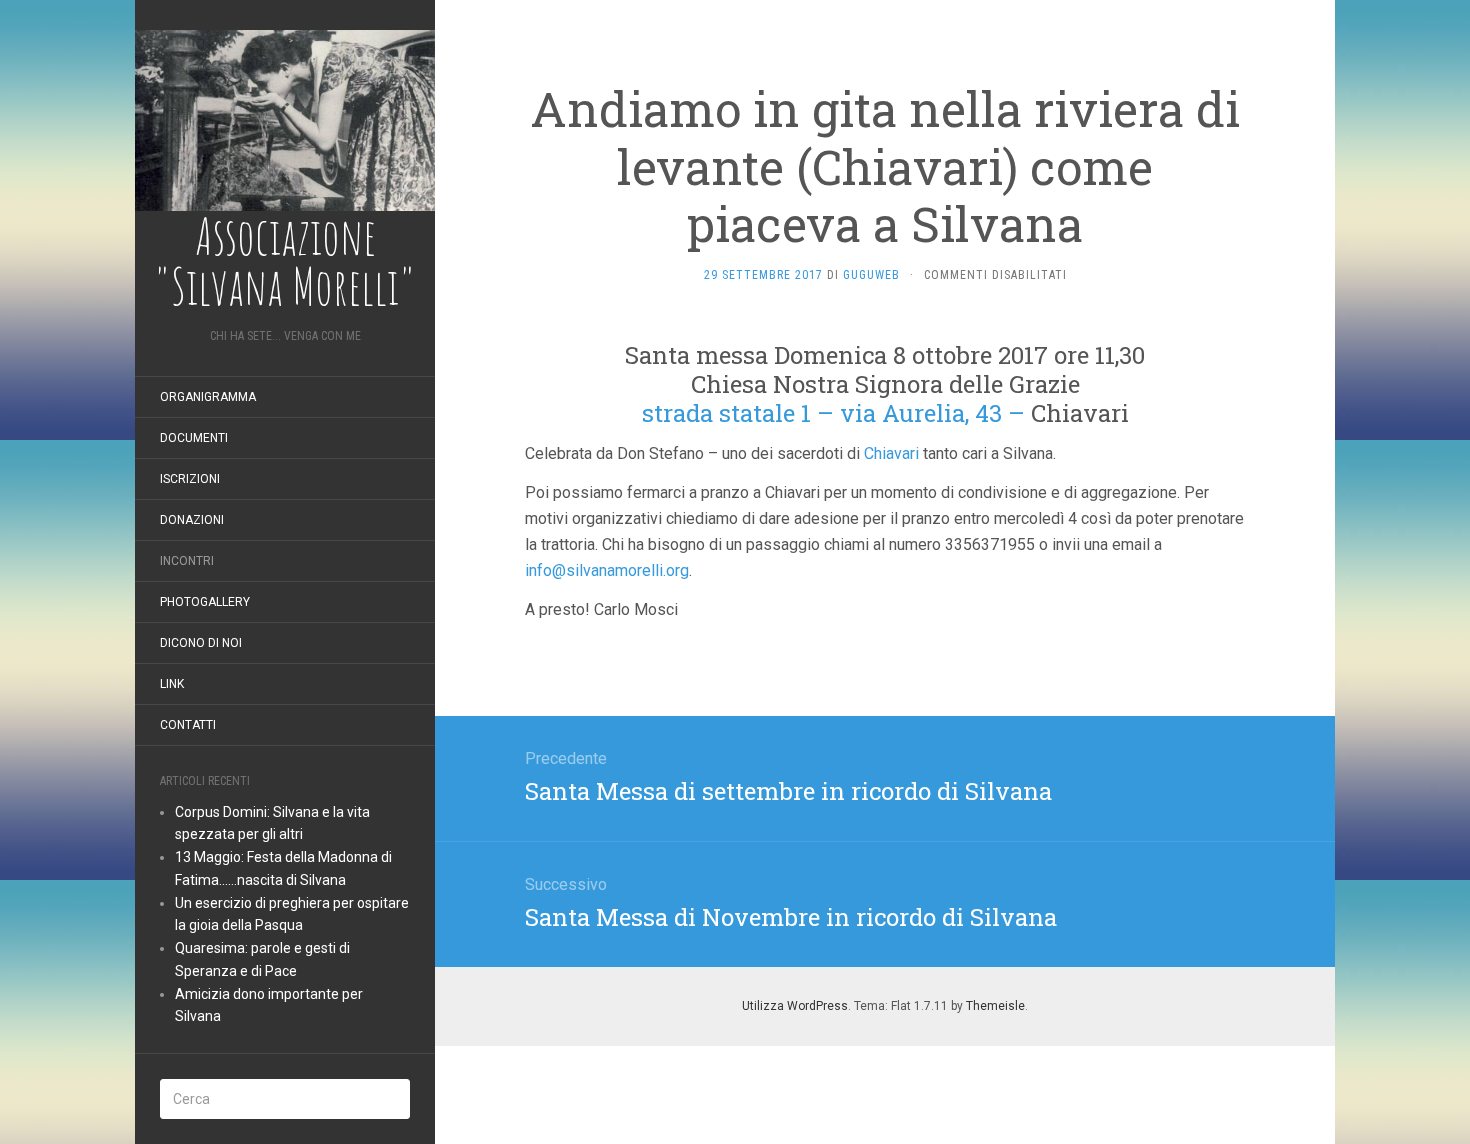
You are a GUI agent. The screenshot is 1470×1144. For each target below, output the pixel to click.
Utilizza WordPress (795, 1006)
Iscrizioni (190, 479)
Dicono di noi (201, 643)
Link (172, 684)
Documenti (194, 438)
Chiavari (891, 453)
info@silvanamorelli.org (607, 570)
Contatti (188, 725)
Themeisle (995, 1006)
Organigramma (208, 397)
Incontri (187, 561)
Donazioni (192, 520)
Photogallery (205, 602)
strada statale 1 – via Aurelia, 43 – (833, 413)
